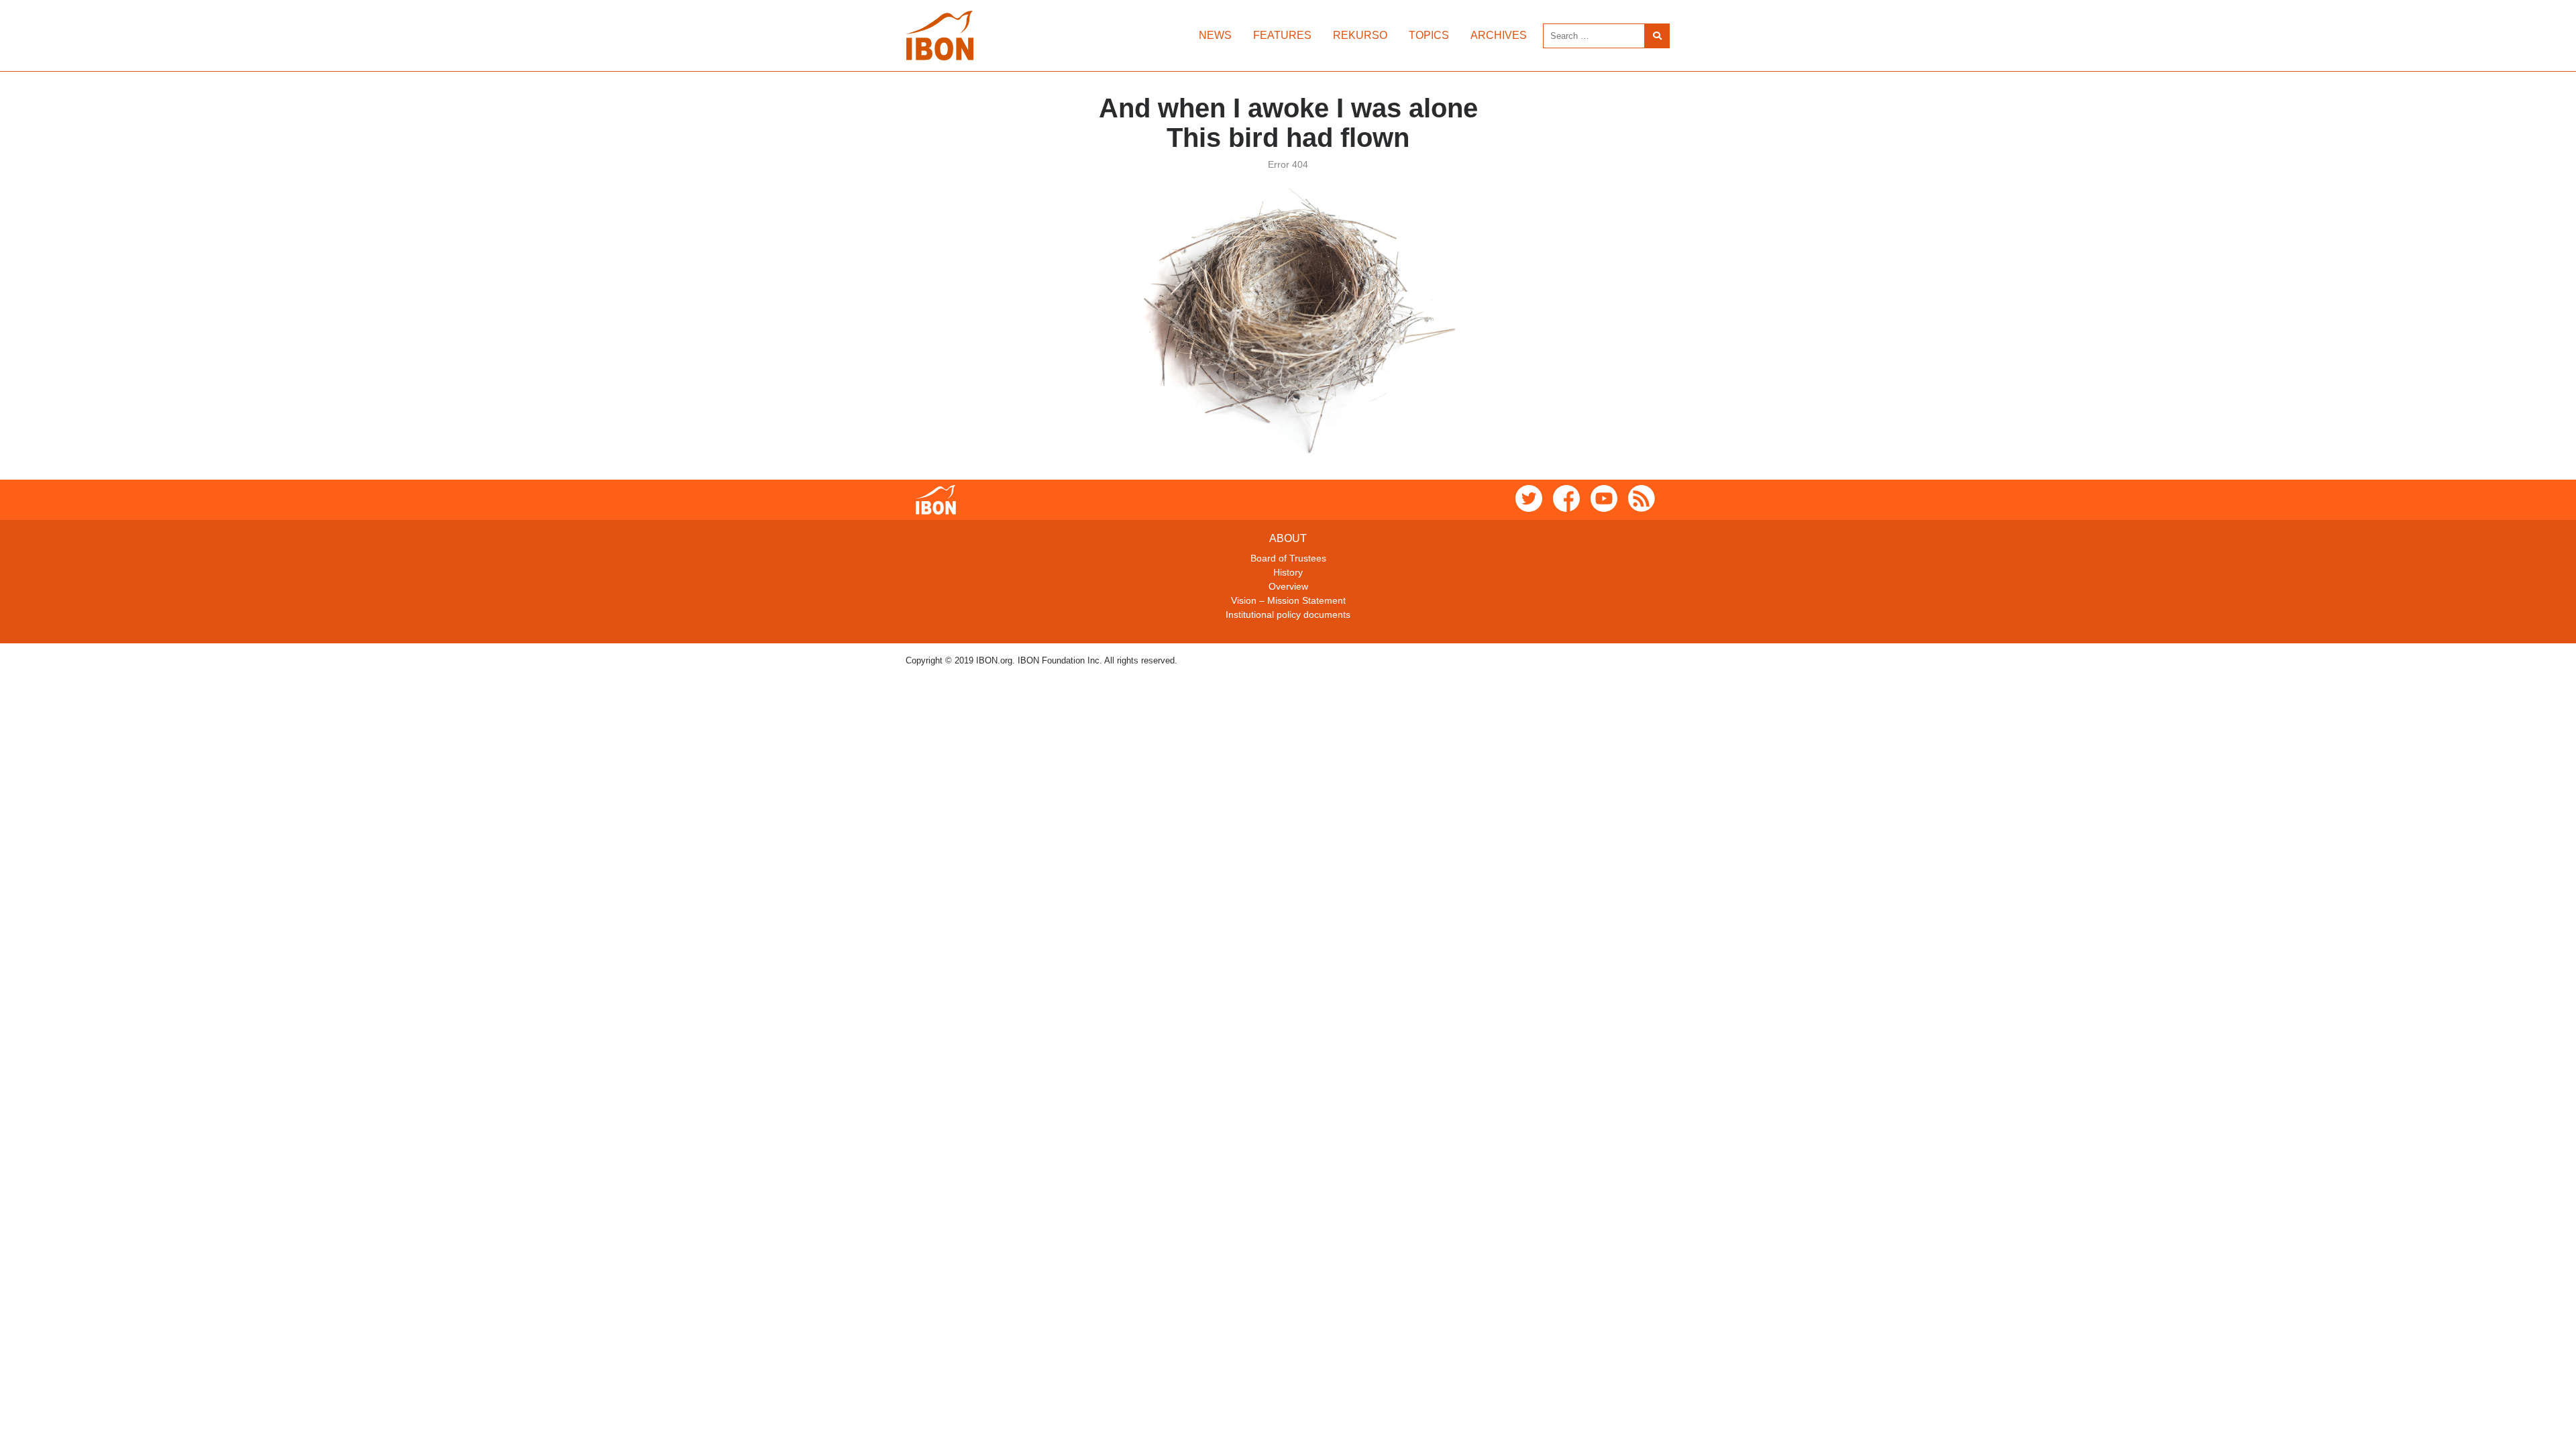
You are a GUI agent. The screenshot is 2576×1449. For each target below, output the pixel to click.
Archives (1499, 35)
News (1215, 35)
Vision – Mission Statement (1288, 600)
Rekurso (1360, 35)
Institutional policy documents (1288, 614)
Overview (1288, 586)
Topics (1429, 35)
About (1288, 538)
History (1288, 572)
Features (1282, 35)
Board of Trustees (1288, 558)
